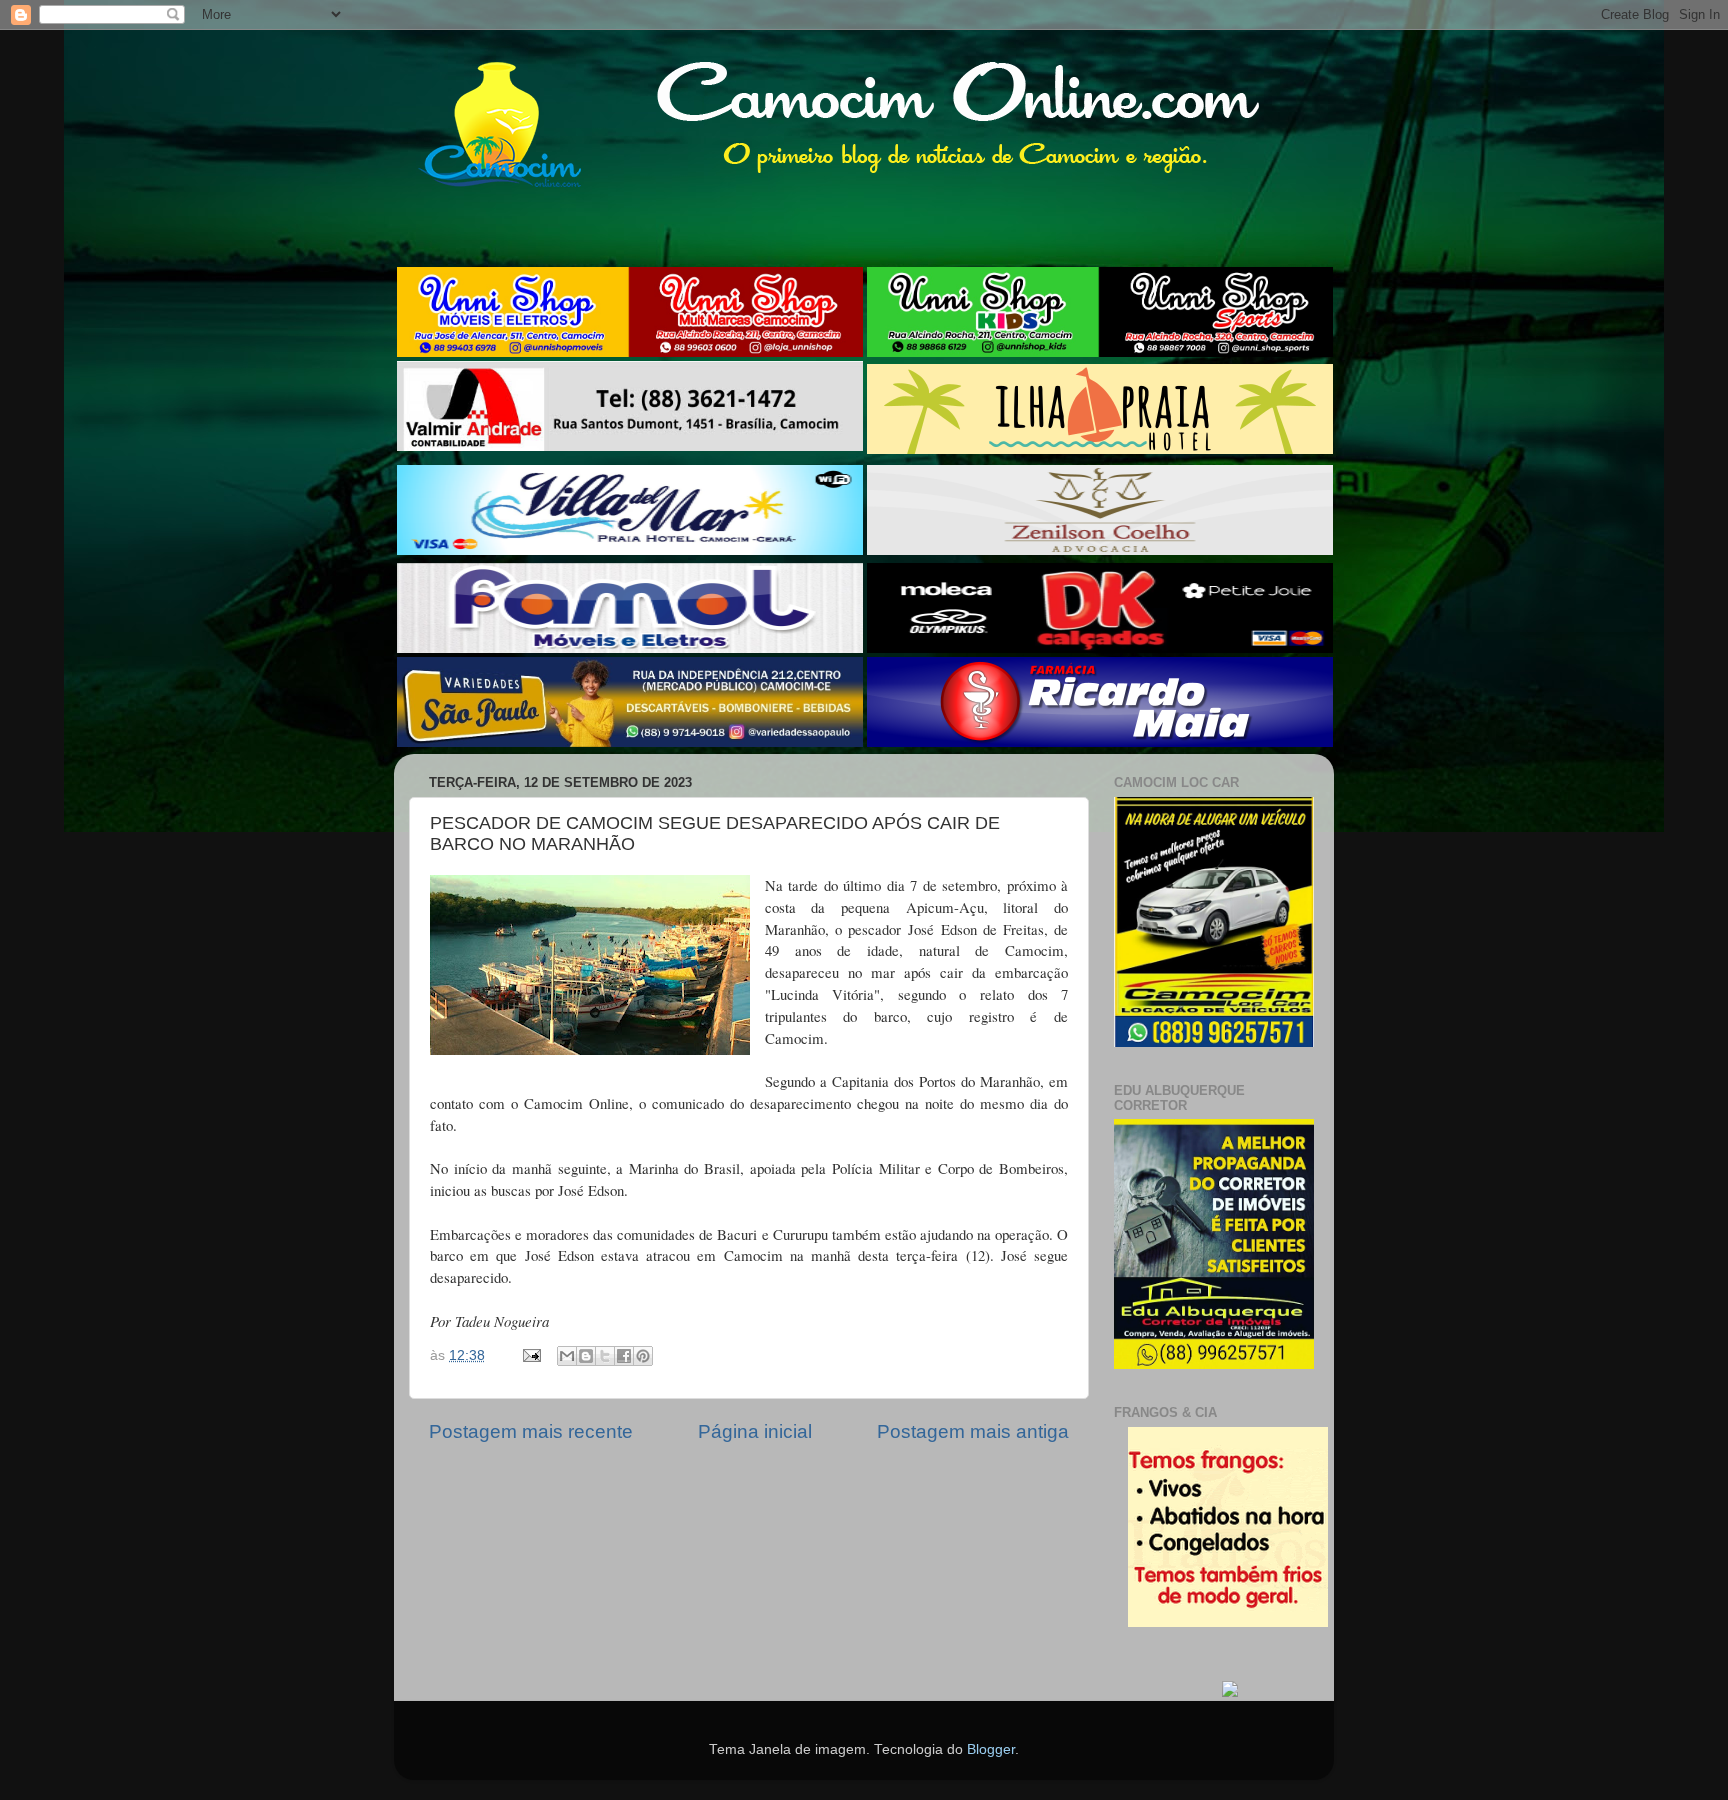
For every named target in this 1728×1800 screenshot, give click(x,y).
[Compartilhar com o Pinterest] (643, 1356)
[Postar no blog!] (586, 1356)
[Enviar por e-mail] (567, 1356)
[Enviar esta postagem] (530, 1355)
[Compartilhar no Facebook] (624, 1356)
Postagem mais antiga (973, 1431)
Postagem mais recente (531, 1431)
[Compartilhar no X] (605, 1356)
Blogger (991, 1749)
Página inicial (755, 1431)
